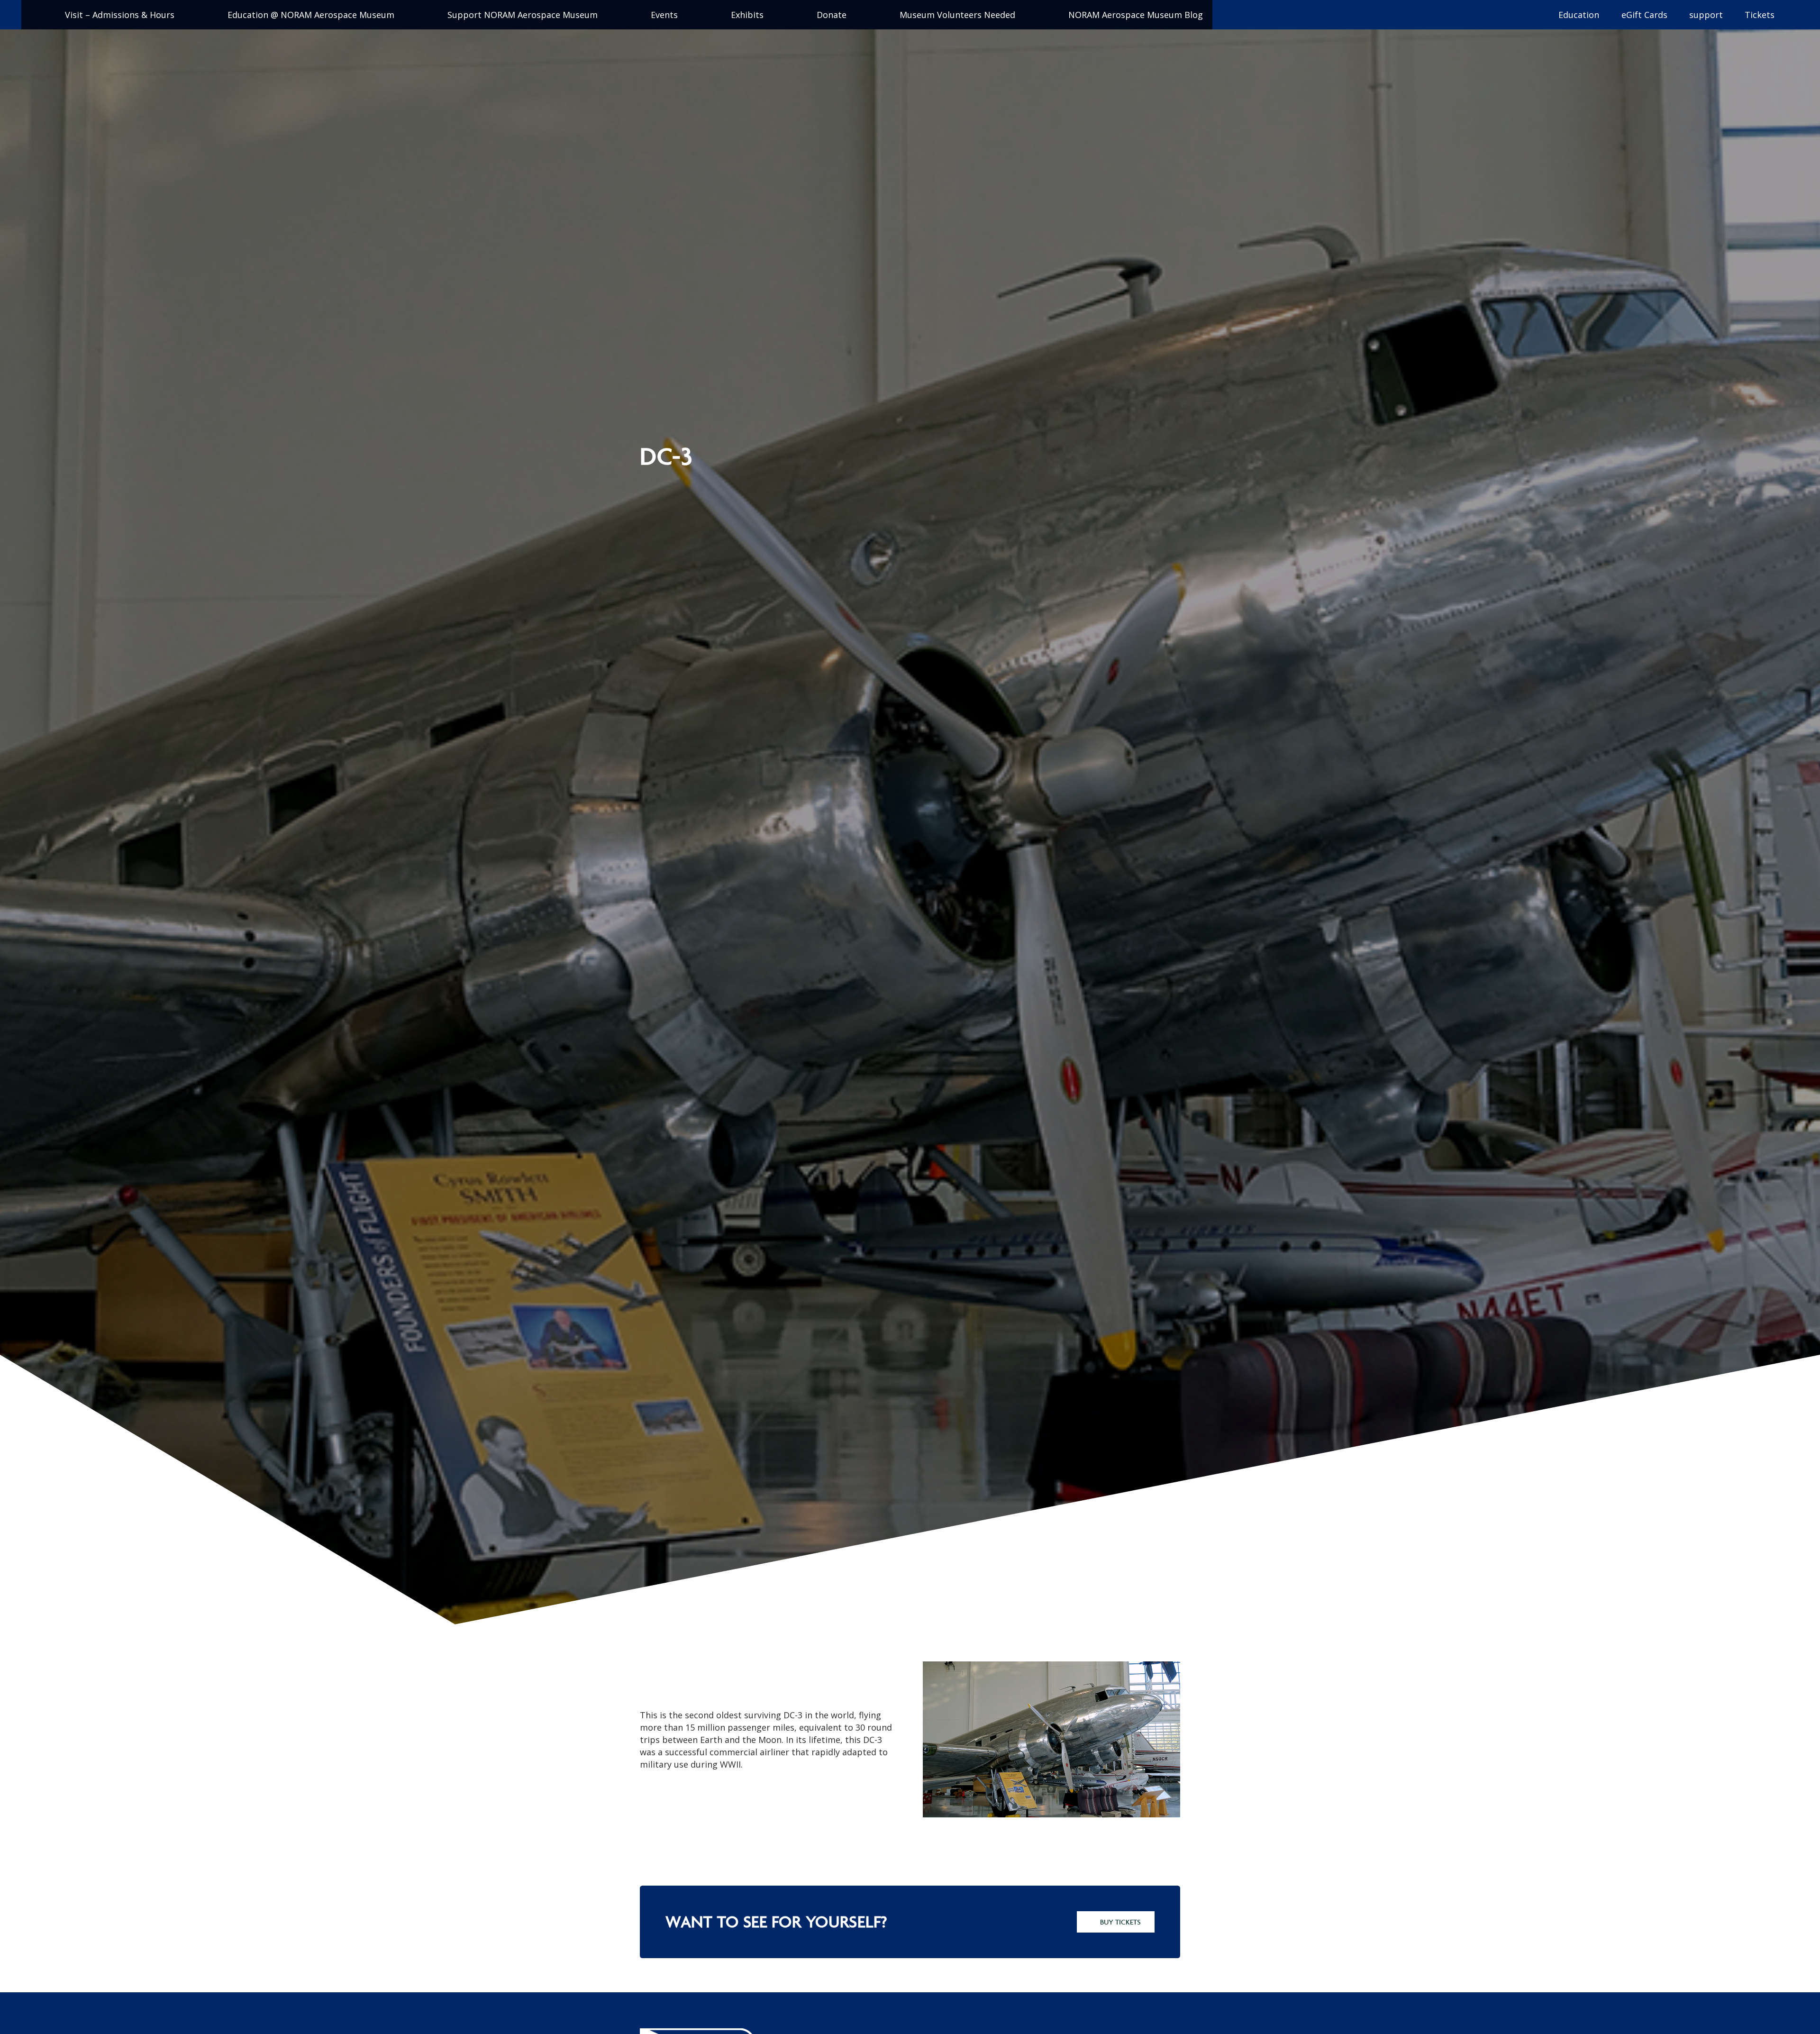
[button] (36, 15)
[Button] (1240, 15)
